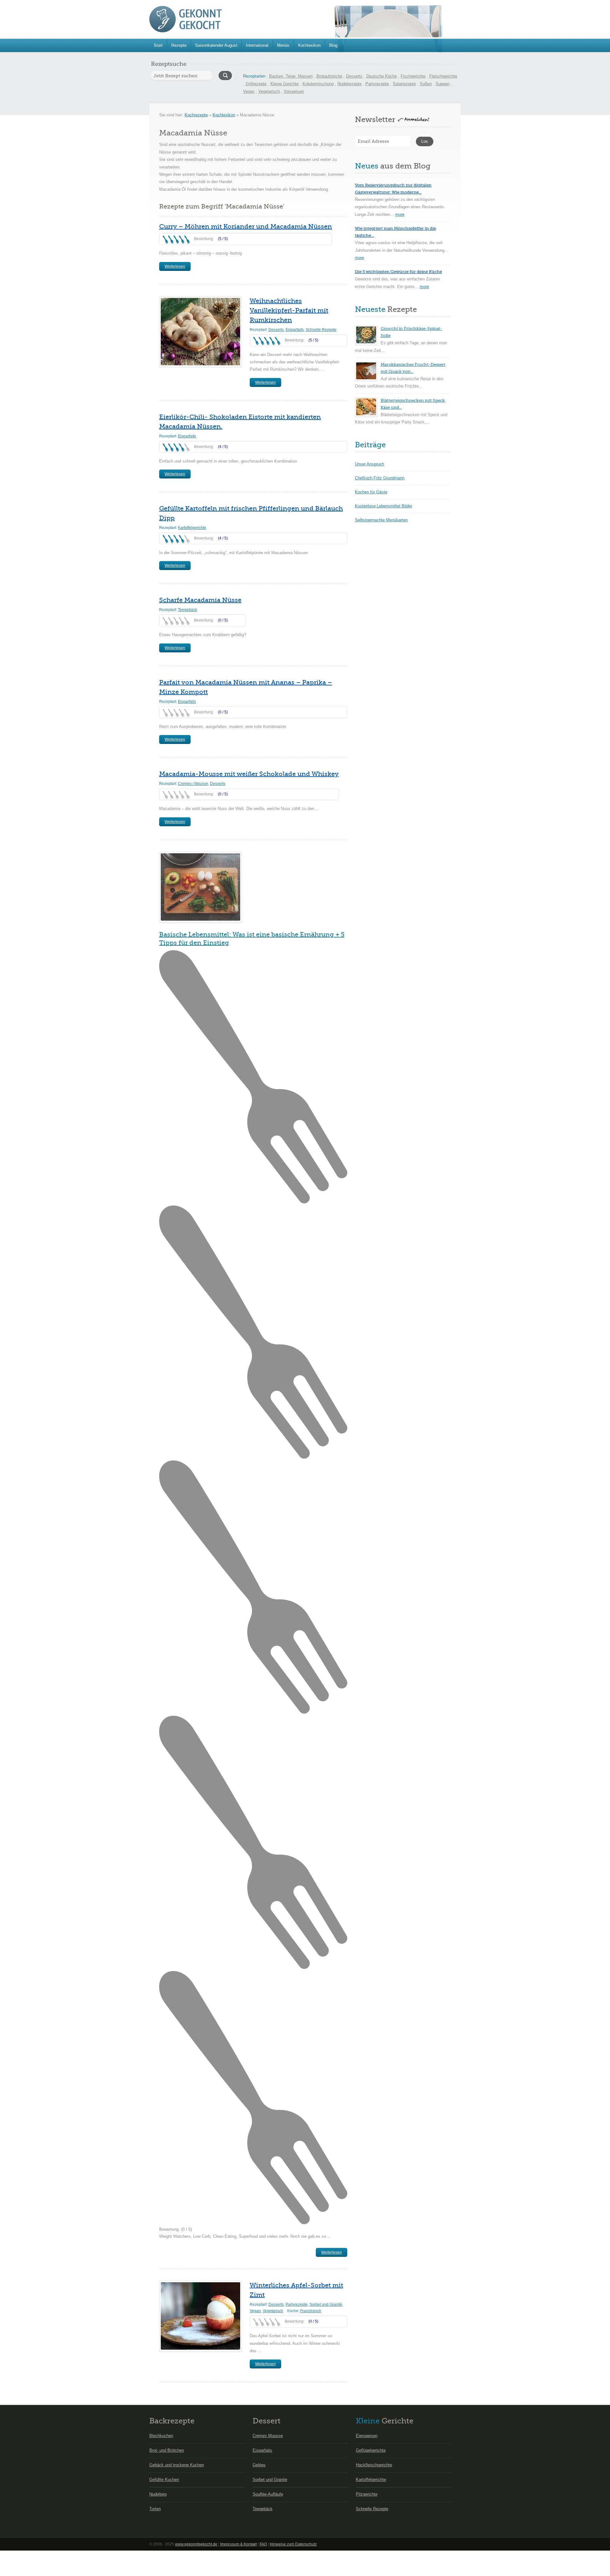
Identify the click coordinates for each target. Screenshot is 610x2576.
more (400, 214)
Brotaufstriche (329, 76)
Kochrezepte (196, 115)
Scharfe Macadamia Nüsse (200, 600)
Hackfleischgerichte (374, 2465)
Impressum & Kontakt (238, 2544)
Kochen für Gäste (371, 492)
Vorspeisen (294, 91)
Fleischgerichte (443, 76)
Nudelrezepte (349, 84)
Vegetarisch (269, 91)
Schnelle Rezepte (321, 330)
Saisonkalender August (216, 45)
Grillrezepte (256, 84)
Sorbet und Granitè (326, 2305)
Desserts (354, 76)
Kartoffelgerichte (192, 528)
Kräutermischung (318, 84)
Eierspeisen (367, 2436)
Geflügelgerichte (371, 2450)
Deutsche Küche (382, 76)
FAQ (263, 2544)
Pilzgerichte (367, 2494)
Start (158, 45)
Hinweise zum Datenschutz (293, 2544)
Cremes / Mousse (193, 784)
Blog (333, 45)
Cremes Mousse (268, 2436)
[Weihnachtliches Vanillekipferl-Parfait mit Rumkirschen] (200, 332)
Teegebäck (187, 610)
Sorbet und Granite (270, 2480)
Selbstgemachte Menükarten (381, 520)
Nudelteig (158, 2494)
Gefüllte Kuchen (164, 2480)
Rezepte (179, 45)
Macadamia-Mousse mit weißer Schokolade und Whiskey (249, 774)
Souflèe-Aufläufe (268, 2494)
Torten (155, 2509)
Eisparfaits (295, 330)
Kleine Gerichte (285, 84)
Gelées (259, 2465)
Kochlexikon (309, 45)
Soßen (426, 84)
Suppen (443, 84)
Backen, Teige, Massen (291, 76)
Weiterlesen (175, 266)
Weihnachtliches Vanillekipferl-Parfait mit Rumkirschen (289, 310)
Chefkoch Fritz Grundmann (380, 478)
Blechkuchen (161, 2436)
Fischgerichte (413, 76)
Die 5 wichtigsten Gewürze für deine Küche (398, 272)
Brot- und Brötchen (167, 2450)
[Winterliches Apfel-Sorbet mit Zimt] (200, 2316)
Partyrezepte (377, 84)
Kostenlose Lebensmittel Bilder (383, 506)
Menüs (283, 45)
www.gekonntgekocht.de (196, 2544)
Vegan (249, 91)
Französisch (311, 2311)
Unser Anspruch (369, 464)
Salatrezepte (404, 84)
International (257, 45)
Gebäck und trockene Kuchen (177, 2465)
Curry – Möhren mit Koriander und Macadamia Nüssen (246, 227)
